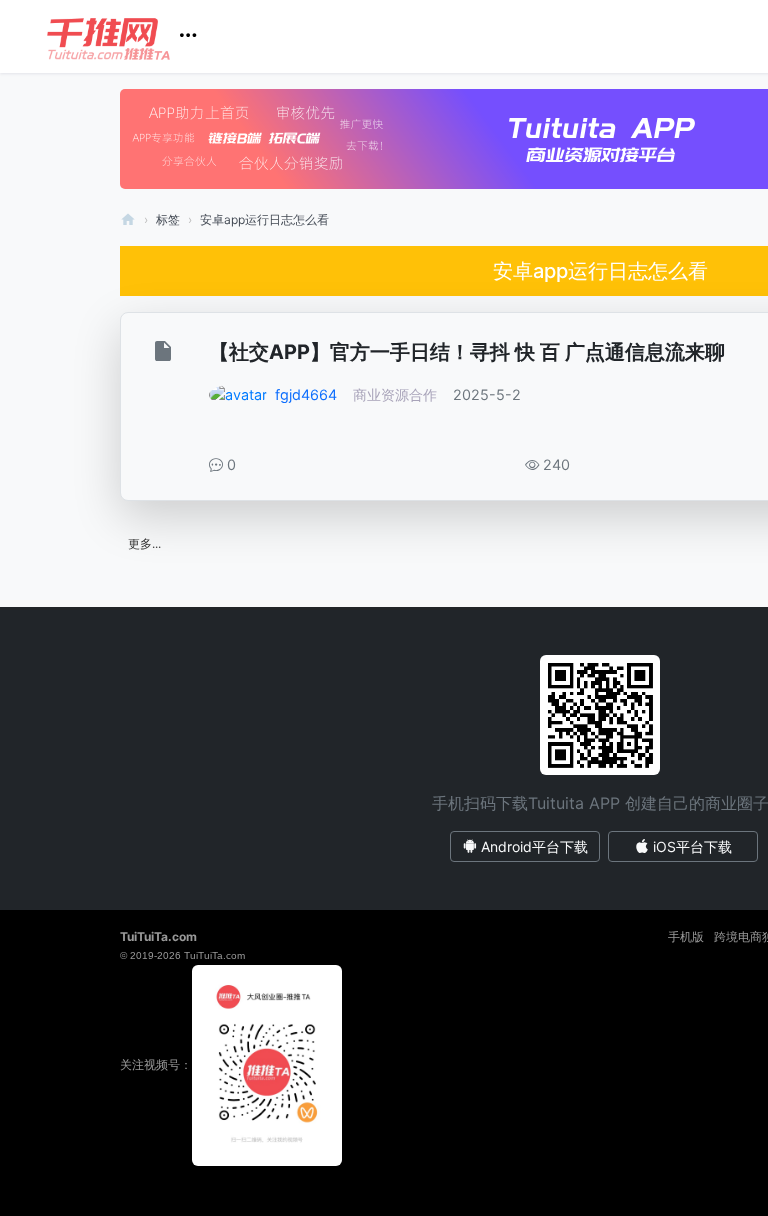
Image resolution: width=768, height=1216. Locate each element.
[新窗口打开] (165, 354)
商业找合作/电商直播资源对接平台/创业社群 (128, 219)
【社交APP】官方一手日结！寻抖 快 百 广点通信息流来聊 (467, 352)
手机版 (686, 936)
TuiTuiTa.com (158, 936)
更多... (144, 543)
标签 (168, 219)
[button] (129, 36)
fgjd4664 (306, 394)
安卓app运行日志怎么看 (264, 219)
